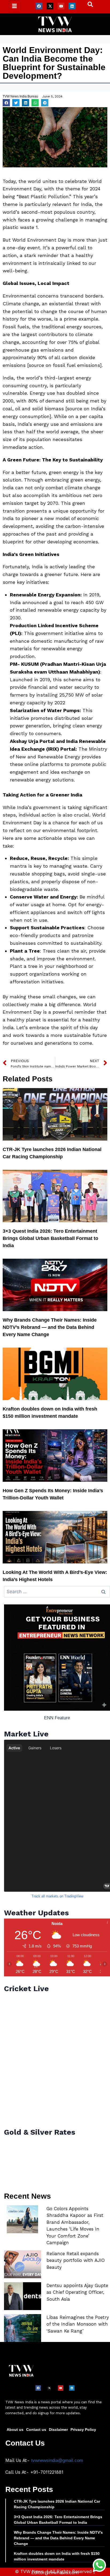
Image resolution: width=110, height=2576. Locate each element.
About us (15, 2430)
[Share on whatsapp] (35, 103)
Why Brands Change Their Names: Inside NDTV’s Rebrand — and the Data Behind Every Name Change (50, 1327)
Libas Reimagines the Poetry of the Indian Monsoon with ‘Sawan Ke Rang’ (78, 2324)
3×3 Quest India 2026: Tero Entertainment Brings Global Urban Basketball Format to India (50, 1238)
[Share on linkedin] (25, 103)
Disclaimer (58, 2430)
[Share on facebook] (6, 103)
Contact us (36, 2430)
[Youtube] (61, 6)
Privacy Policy (83, 2430)
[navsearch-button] (88, 6)
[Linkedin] (72, 6)
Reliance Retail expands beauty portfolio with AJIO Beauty (76, 2260)
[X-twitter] (50, 6)
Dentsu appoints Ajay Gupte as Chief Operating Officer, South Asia (77, 2292)
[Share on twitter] (16, 103)
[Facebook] (39, 6)
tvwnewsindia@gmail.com (57, 2460)
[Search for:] (57, 1592)
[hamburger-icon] (15, 7)
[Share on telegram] (45, 103)
